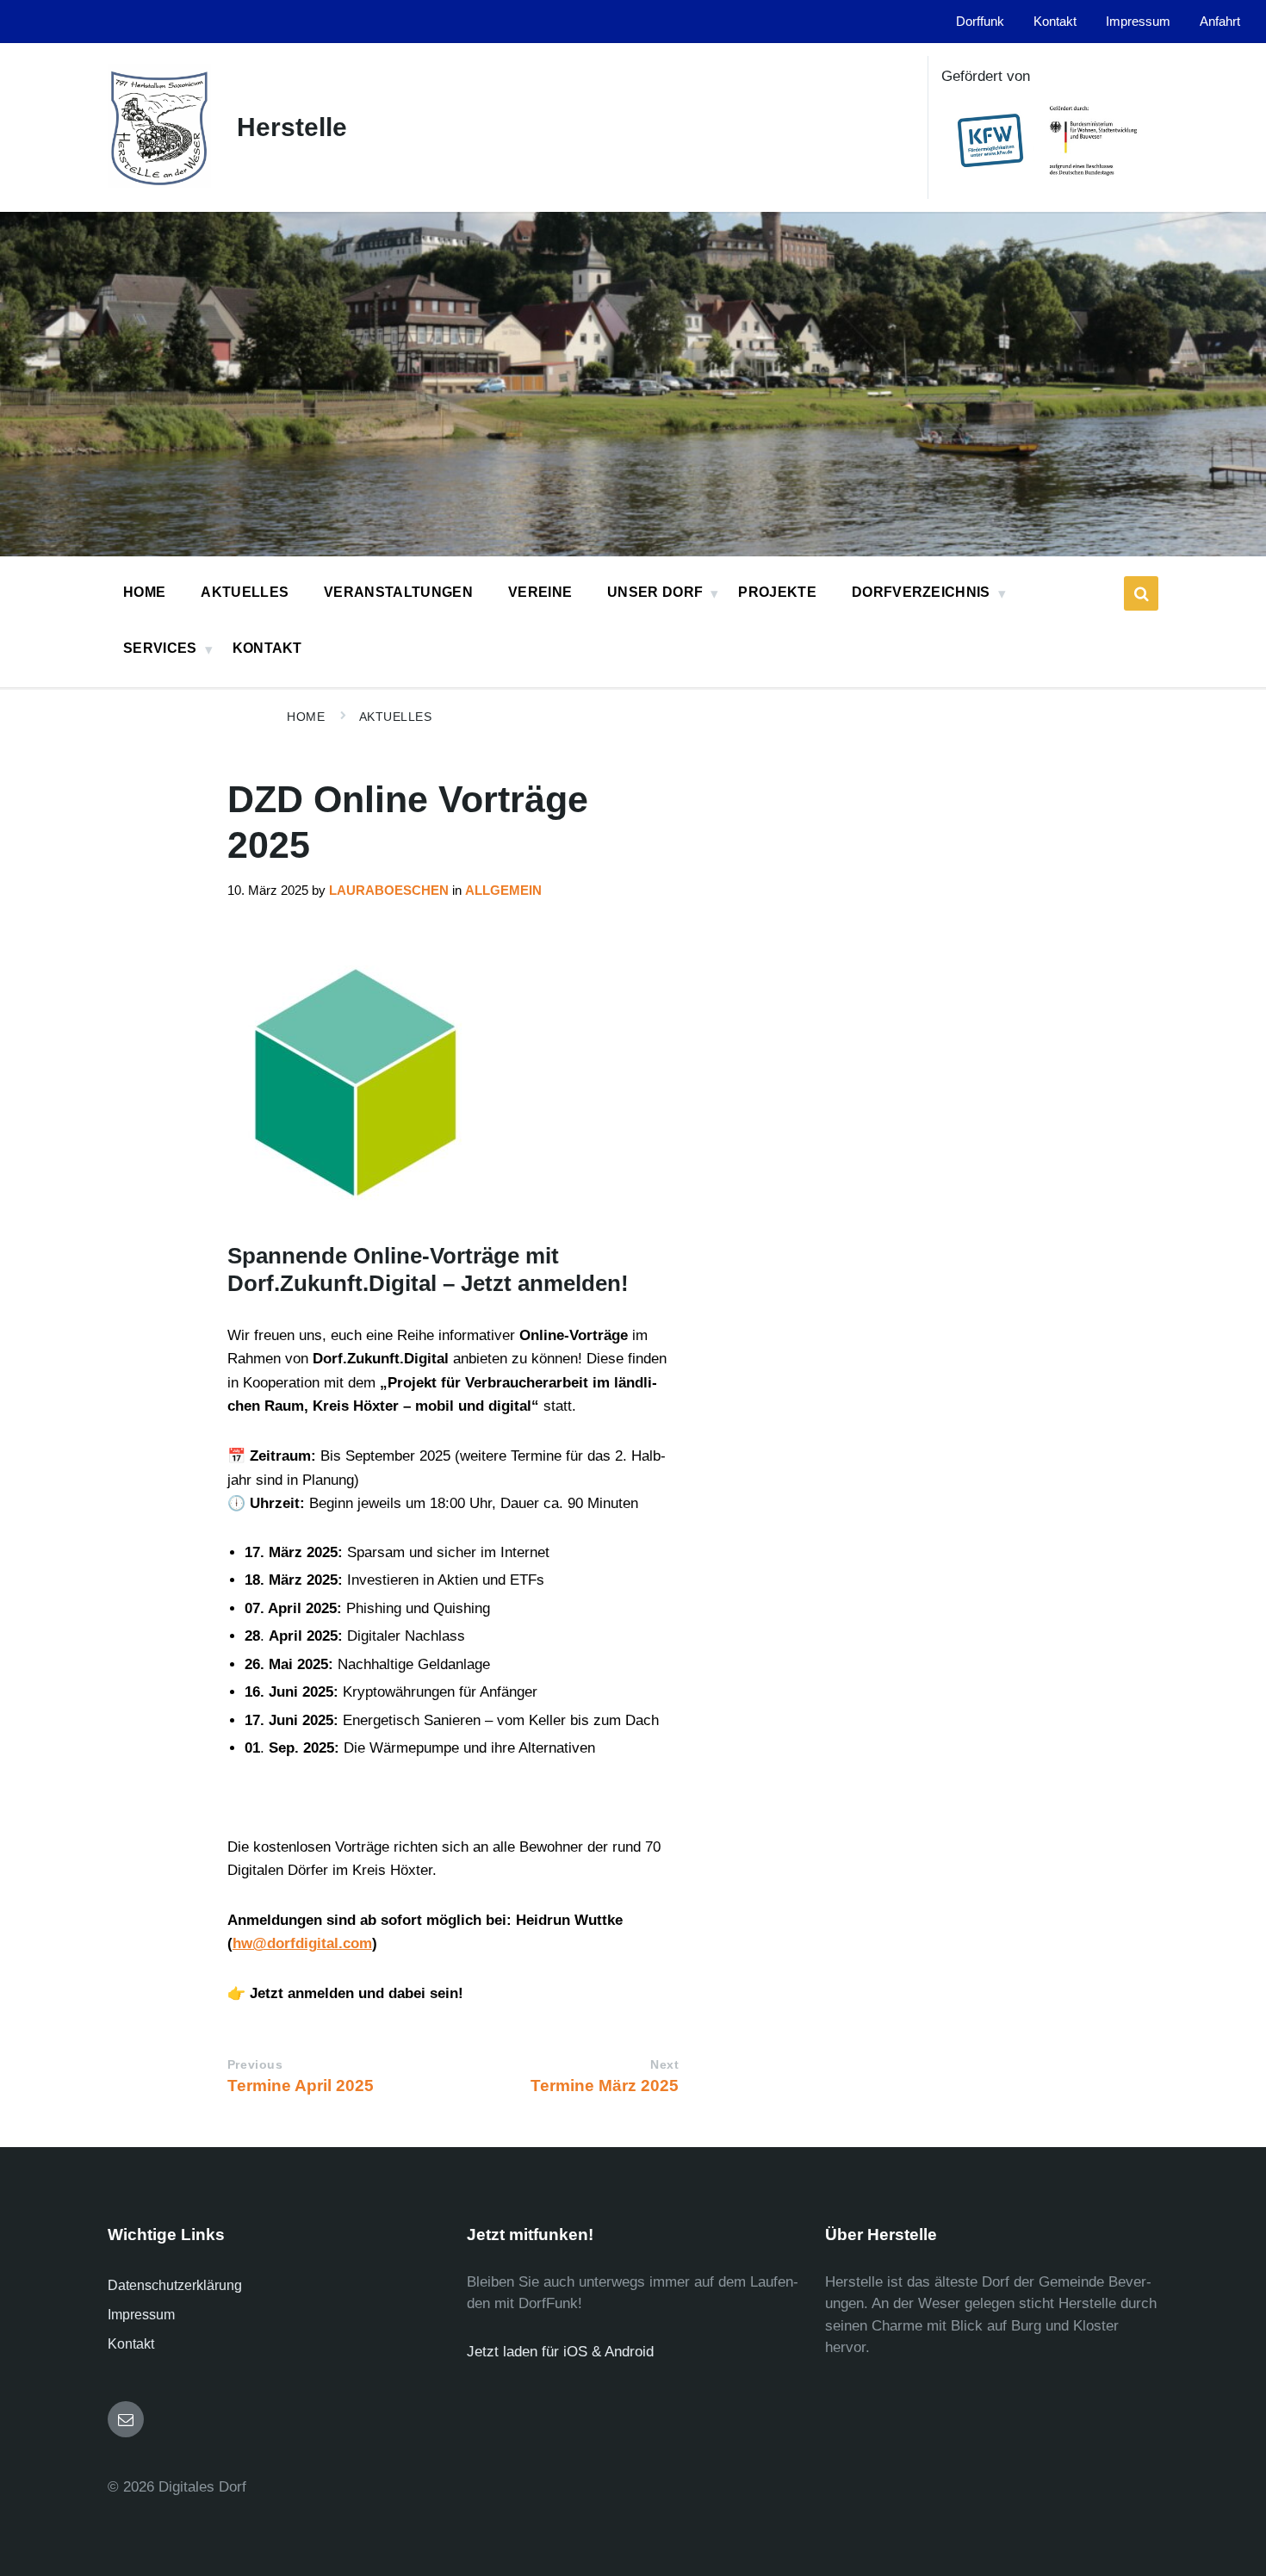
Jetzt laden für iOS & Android (560, 2352)
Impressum (141, 2315)
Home (306, 717)
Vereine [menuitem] (540, 592)
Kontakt (131, 2344)
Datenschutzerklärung (175, 2285)
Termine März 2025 (605, 2086)
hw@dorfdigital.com (302, 1943)
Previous (255, 2065)
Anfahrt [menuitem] (1220, 22)
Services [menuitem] (160, 648)
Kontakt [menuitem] (1055, 22)
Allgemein (503, 891)
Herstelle (292, 127)
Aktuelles (396, 717)
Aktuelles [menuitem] (245, 592)
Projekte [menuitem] (777, 592)
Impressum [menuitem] (1138, 22)
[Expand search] (1141, 593)
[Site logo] (159, 183)
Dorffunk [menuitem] (980, 22)
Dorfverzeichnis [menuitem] (921, 592)
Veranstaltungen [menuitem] (398, 592)
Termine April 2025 (301, 2086)
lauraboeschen (389, 891)
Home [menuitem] (144, 592)
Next (664, 2065)
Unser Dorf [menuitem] (655, 592)
